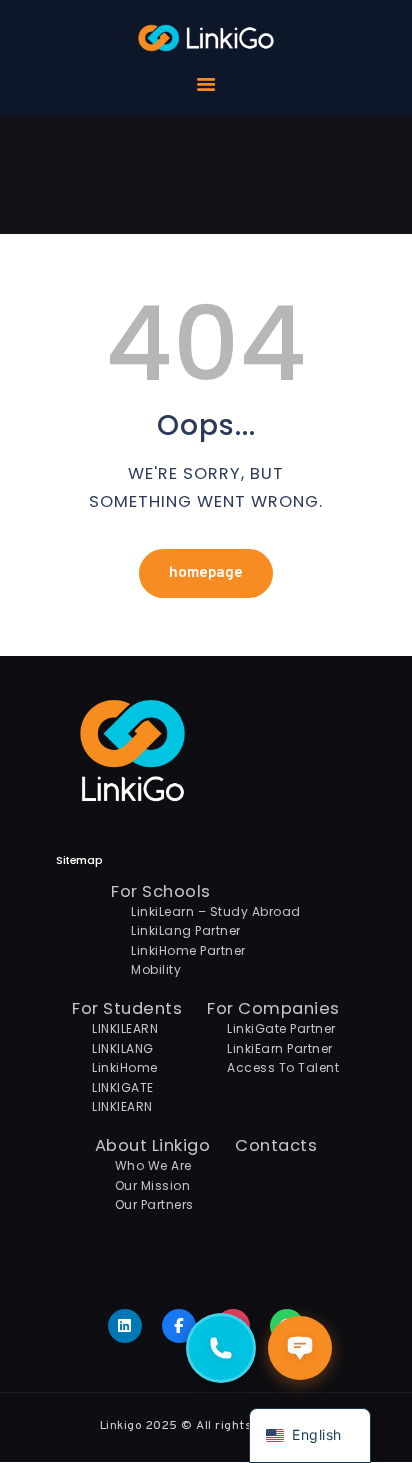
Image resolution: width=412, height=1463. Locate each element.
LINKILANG (123, 1048)
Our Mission (153, 1185)
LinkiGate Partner (281, 1028)
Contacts (276, 1145)
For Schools (161, 891)
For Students (127, 1008)
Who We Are (153, 1165)
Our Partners (154, 1204)
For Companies (273, 1008)
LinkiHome (125, 1067)
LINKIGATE (123, 1087)
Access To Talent (283, 1067)
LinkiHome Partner (188, 950)
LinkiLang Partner (186, 930)
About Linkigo (153, 1145)
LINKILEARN (125, 1028)
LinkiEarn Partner (280, 1048)
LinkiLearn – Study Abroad (216, 911)
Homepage (206, 573)
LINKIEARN (122, 1106)
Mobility (156, 969)
